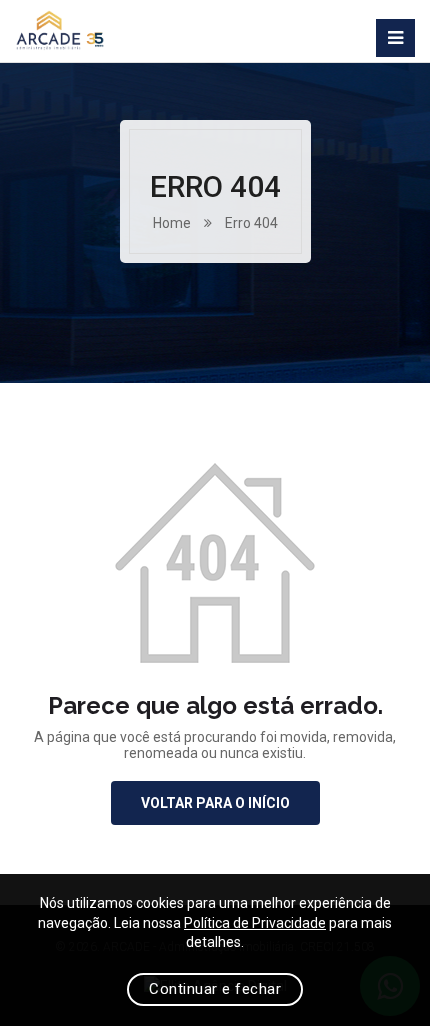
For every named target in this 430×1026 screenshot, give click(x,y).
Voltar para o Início (215, 803)
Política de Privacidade (255, 923)
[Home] (60, 30)
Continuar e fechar (215, 989)
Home (172, 223)
